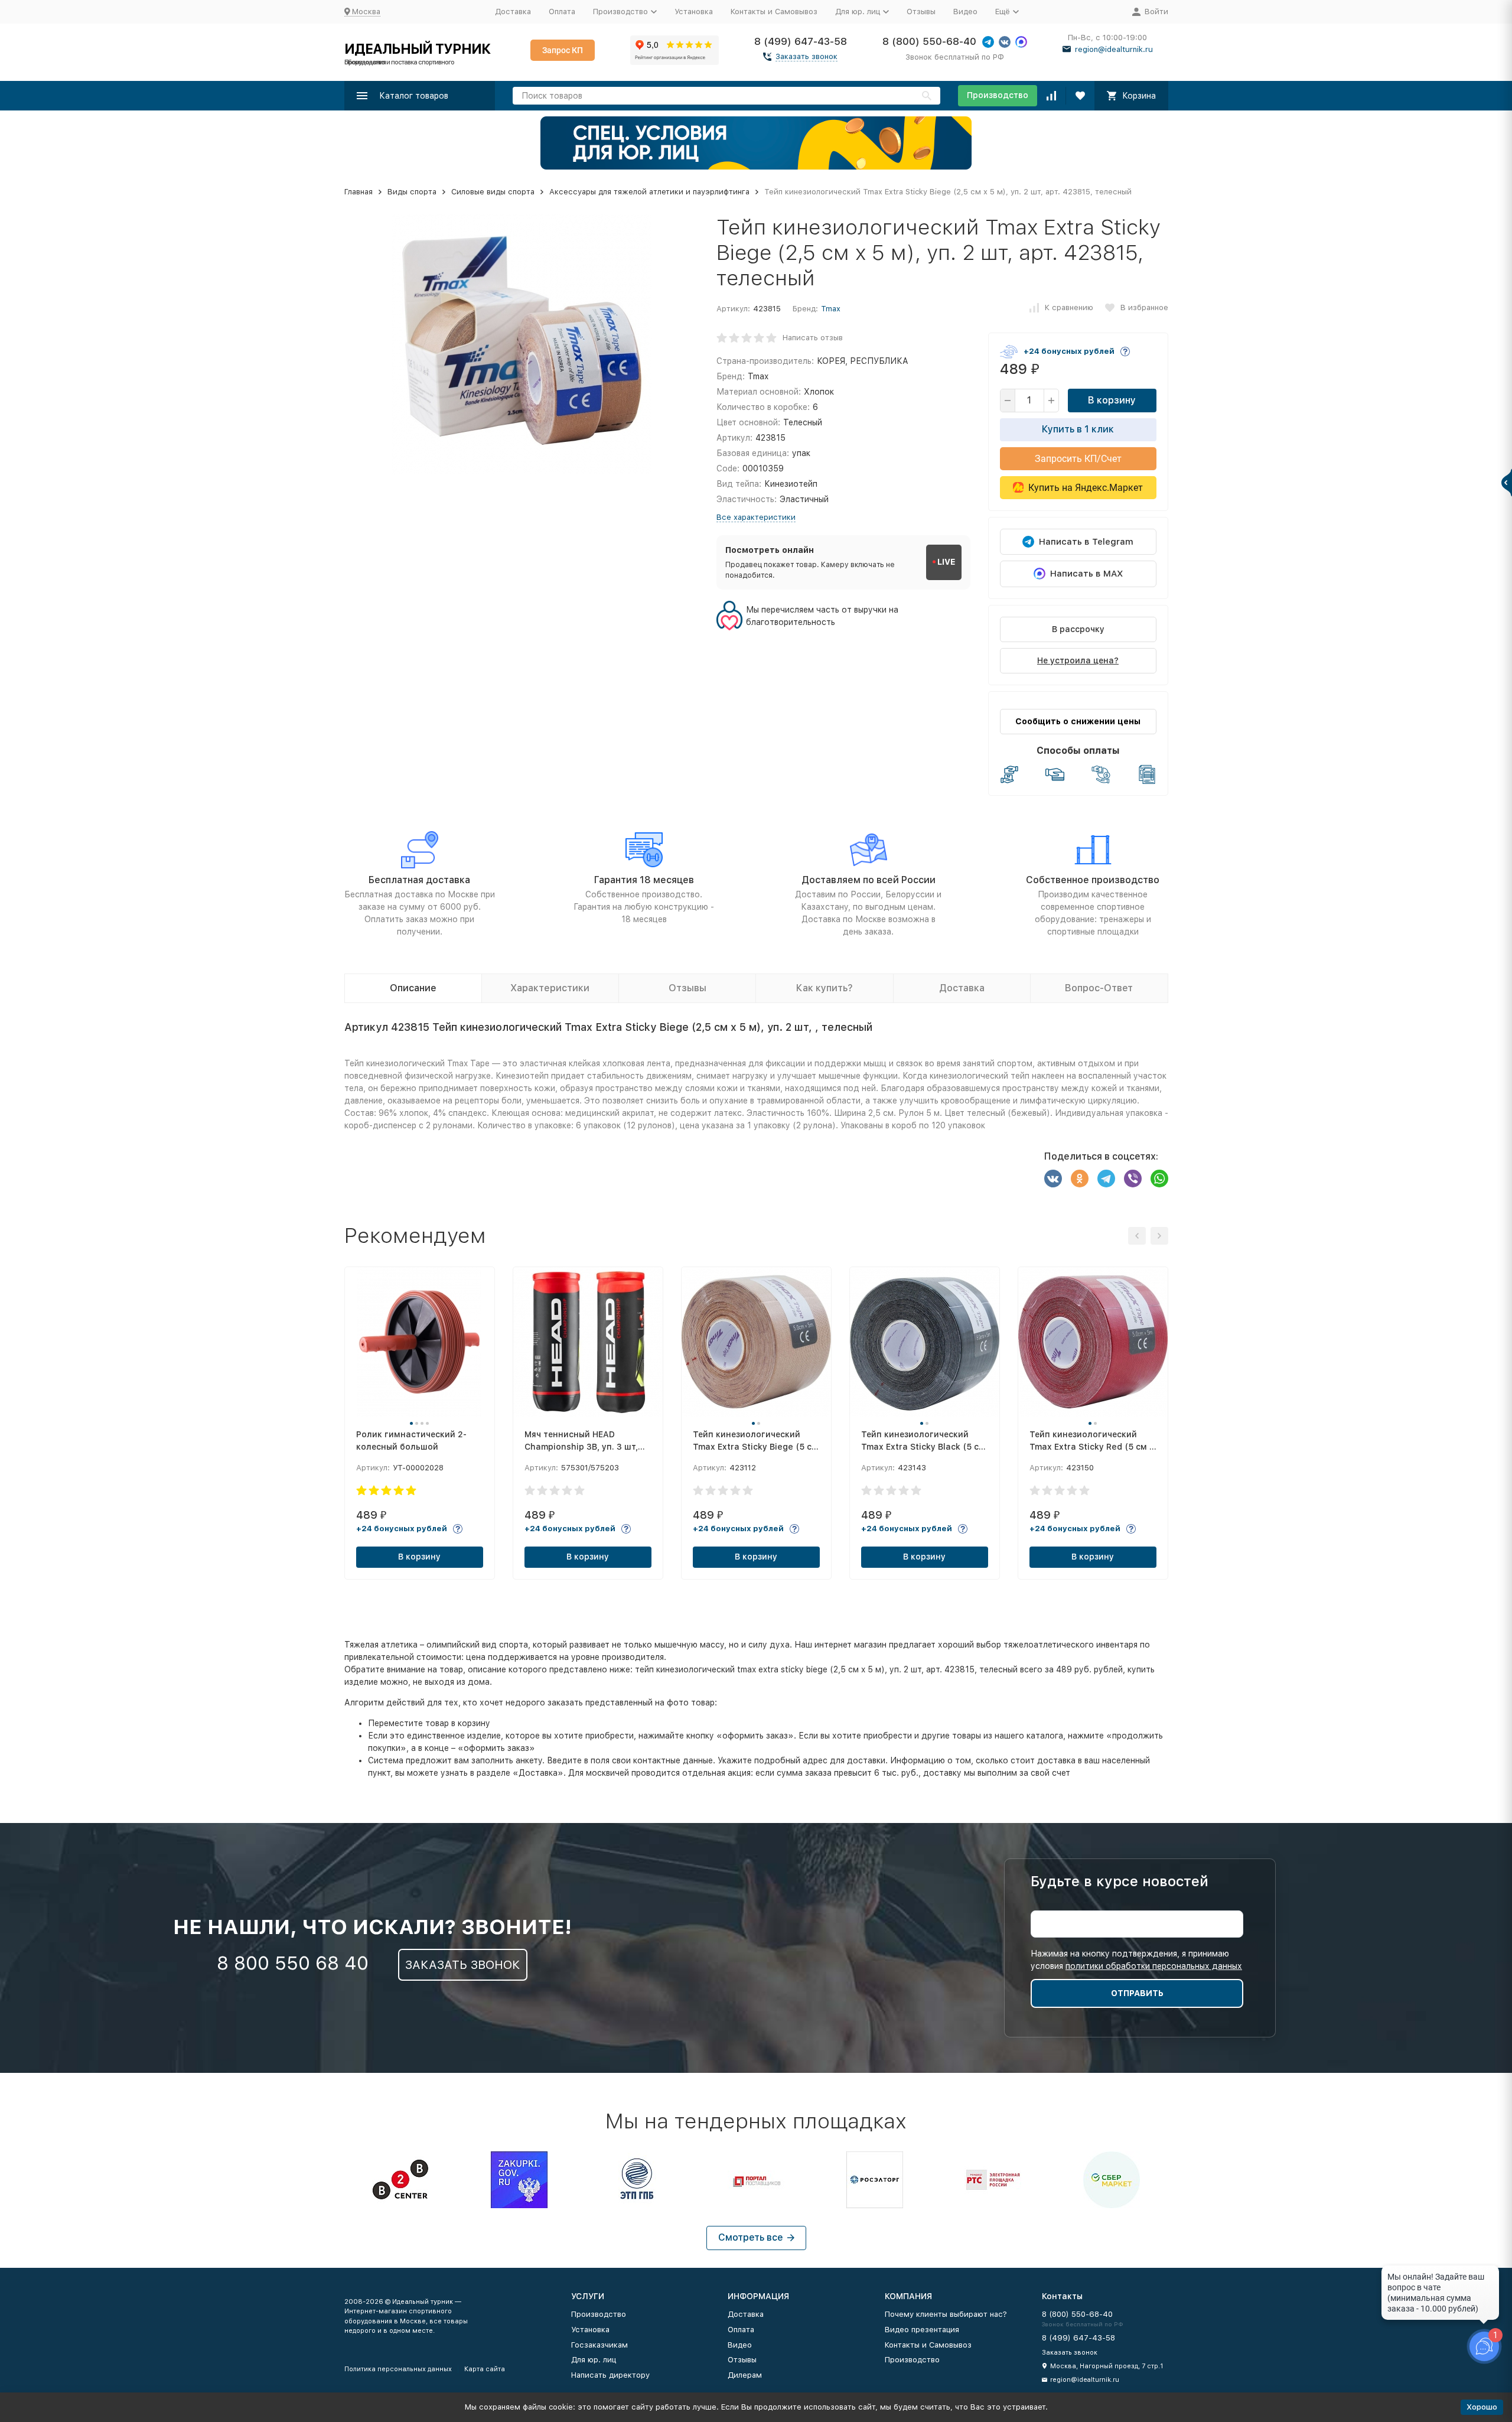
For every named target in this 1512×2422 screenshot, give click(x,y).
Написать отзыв (813, 338)
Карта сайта (485, 2369)
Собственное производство (1093, 880)
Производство (998, 95)
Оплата (562, 12)
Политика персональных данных (398, 2369)
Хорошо (1482, 2407)
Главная (359, 192)
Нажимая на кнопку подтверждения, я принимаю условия (1136, 1960)
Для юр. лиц (594, 2360)
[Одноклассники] (1080, 1179)
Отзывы (921, 12)
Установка (694, 12)
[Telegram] (1106, 1179)
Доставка (513, 12)
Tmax (831, 309)
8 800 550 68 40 (293, 1963)
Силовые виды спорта (493, 192)
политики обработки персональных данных (1154, 1966)
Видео (965, 12)
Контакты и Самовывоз (774, 12)
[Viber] (1133, 1179)
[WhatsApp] (1159, 1179)
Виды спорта (412, 192)
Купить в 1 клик (1078, 429)
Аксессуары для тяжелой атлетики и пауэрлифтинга (649, 192)
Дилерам (745, 2375)
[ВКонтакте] (1053, 1179)
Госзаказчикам (599, 2345)
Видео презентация (922, 2330)
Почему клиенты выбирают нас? (946, 2314)
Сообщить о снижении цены (1078, 721)
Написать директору (610, 2375)
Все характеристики (756, 517)
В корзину (1112, 400)
